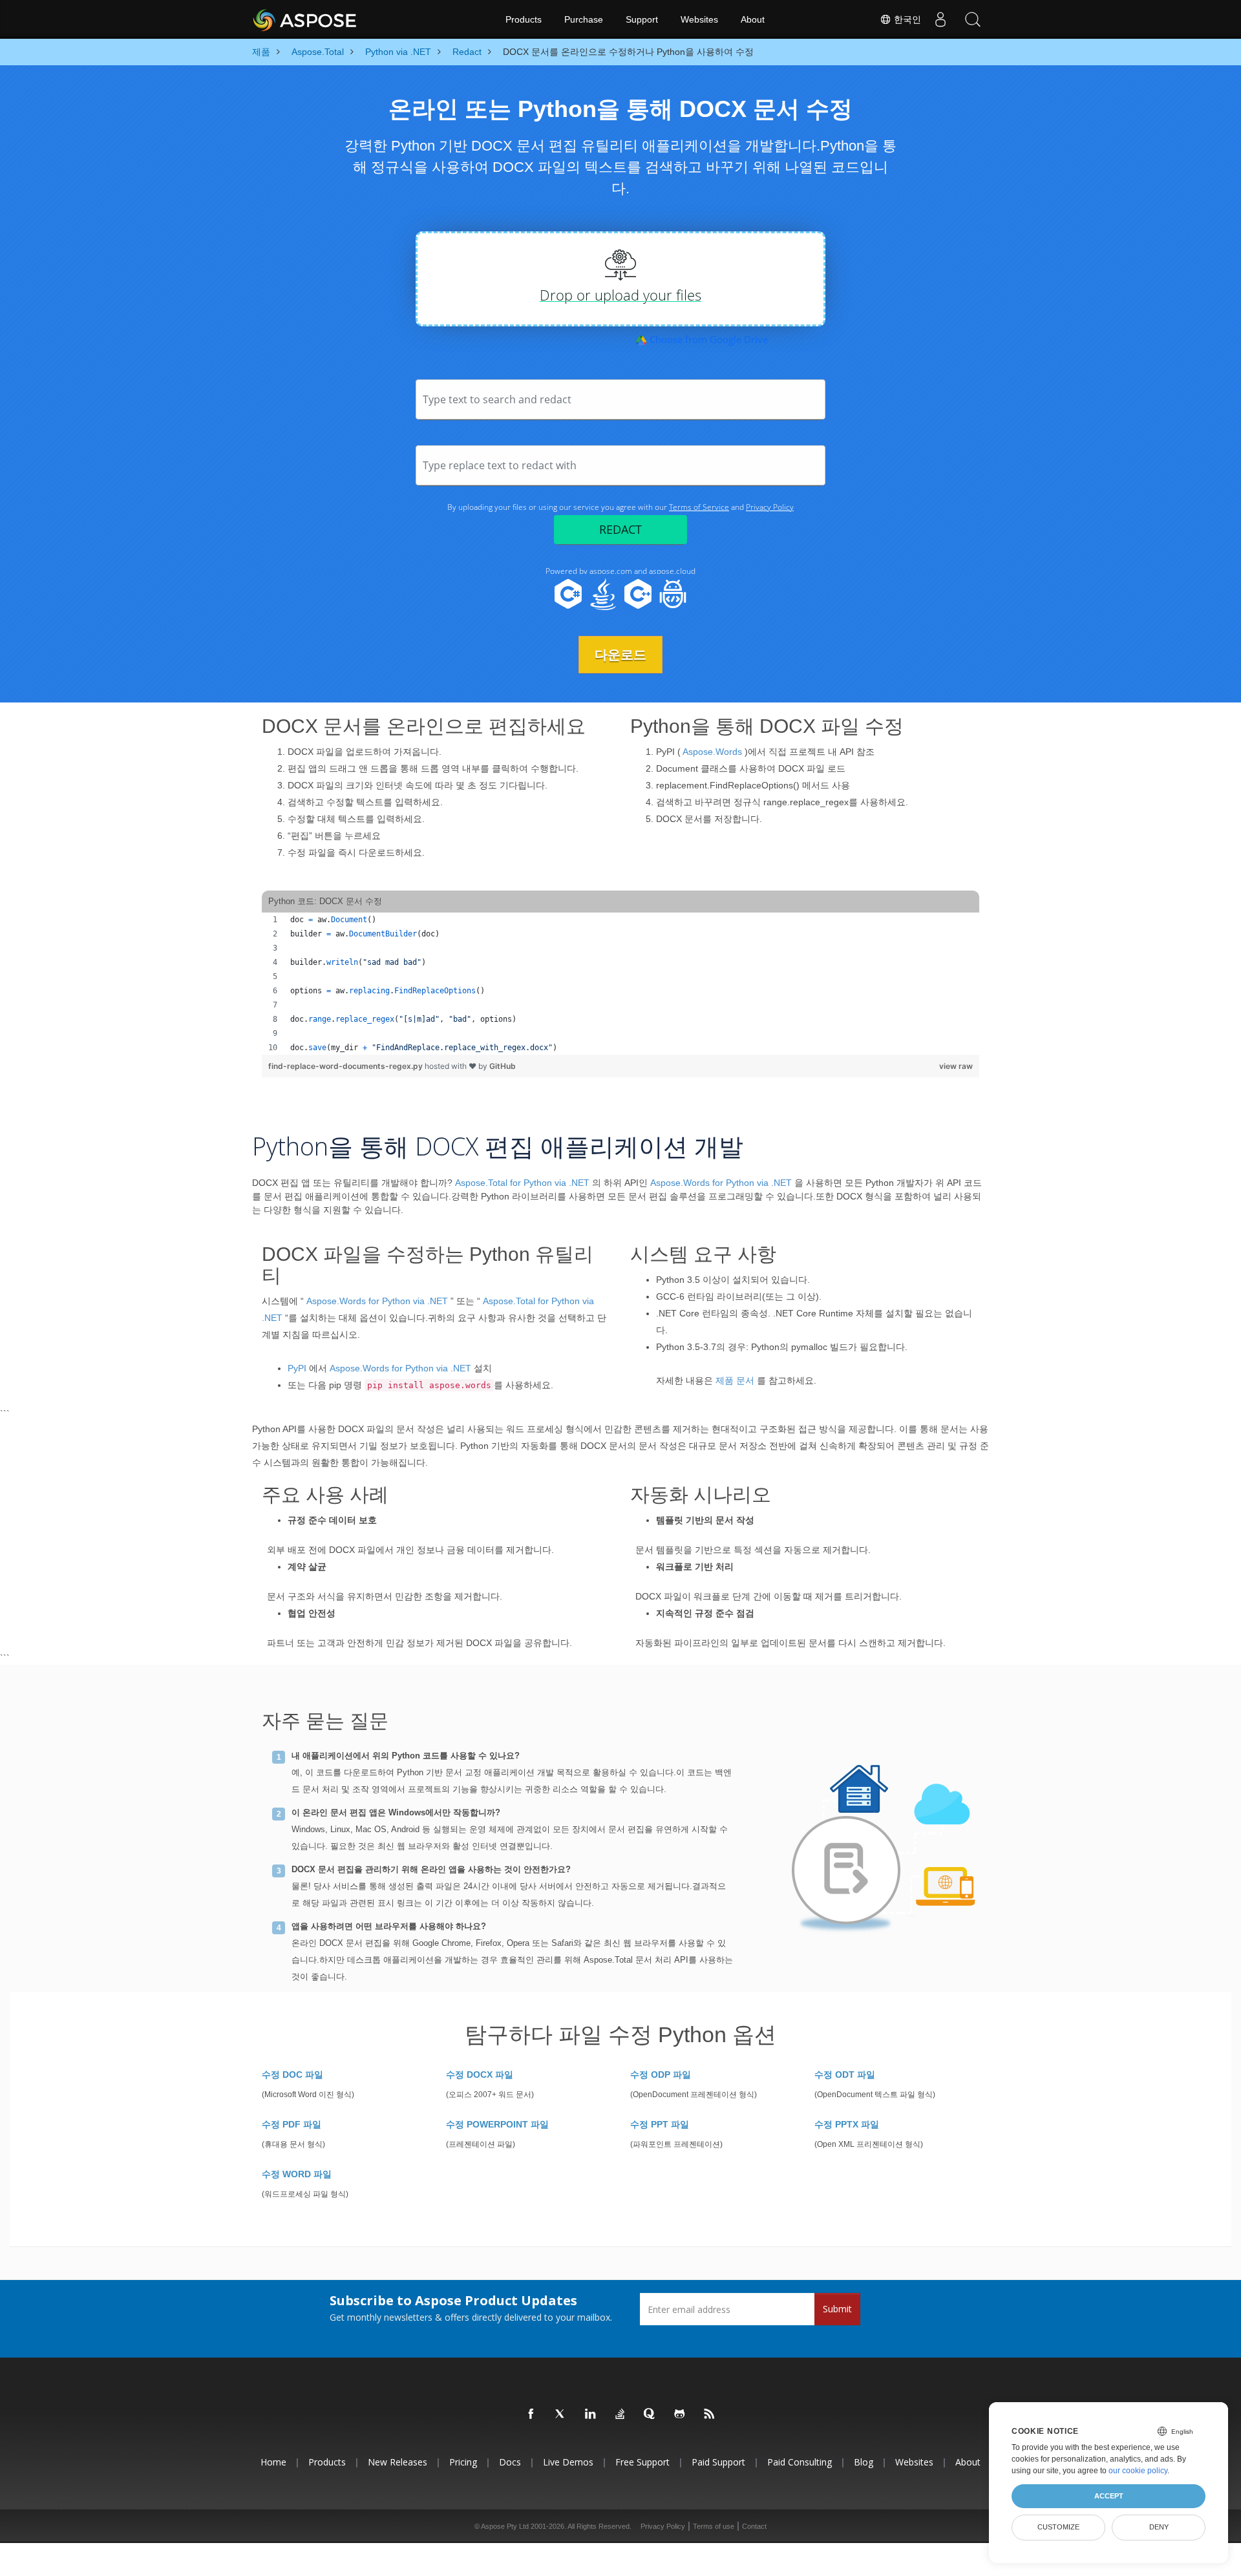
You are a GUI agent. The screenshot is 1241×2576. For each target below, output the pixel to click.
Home (273, 2462)
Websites (699, 19)
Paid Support (718, 2462)
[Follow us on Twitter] (561, 2414)
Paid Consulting (800, 2462)
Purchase (584, 19)
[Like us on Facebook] (531, 2414)
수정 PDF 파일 (292, 2124)
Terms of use (714, 2526)
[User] (940, 19)
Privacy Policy (663, 2526)
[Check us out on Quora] (650, 2414)
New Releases (398, 2462)
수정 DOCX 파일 (480, 2075)
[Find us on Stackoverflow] (620, 2414)
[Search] (973, 19)
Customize (1058, 2527)
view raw (956, 1066)
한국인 (906, 19)
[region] (620, 984)
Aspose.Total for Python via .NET (522, 1183)
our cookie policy (1138, 2471)
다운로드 (620, 655)
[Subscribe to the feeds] (710, 2414)
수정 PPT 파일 (660, 2124)
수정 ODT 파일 (845, 2075)
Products (524, 19)
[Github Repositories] (680, 2414)
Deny (1159, 2527)
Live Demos (568, 2462)
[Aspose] (305, 19)
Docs (510, 2462)
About (753, 19)
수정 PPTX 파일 (847, 2124)
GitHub (503, 1066)
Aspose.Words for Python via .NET (721, 1183)
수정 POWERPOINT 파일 (497, 2124)
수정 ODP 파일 (661, 2075)
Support (642, 19)
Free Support (642, 2462)
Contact (754, 2526)
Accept (1109, 2496)
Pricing (463, 2462)
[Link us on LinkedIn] (591, 2414)
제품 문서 (735, 1380)
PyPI (297, 1368)
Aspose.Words (712, 752)
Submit (837, 2309)
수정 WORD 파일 (297, 2174)
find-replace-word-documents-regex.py (346, 1066)
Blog (864, 2462)
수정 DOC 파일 (292, 2075)
